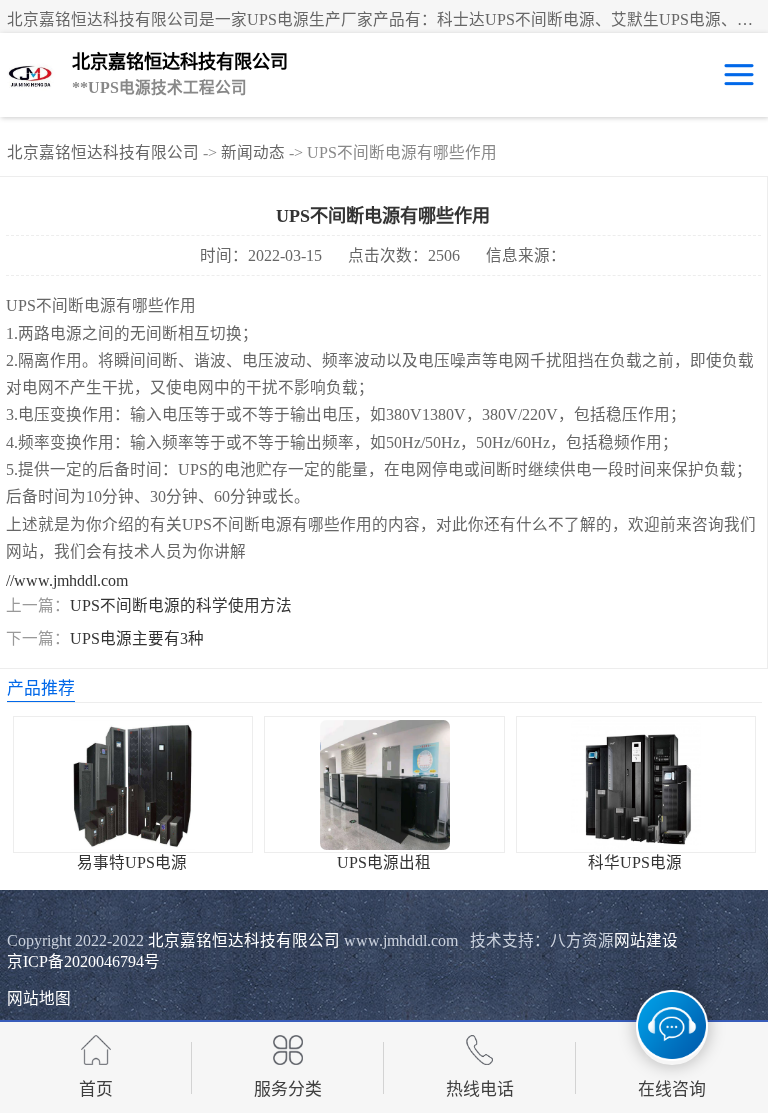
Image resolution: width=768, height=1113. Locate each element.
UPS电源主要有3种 (137, 638)
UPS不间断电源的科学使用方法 (181, 605)
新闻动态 (253, 152)
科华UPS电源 (635, 862)
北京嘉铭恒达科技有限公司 (103, 152)
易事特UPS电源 (132, 862)
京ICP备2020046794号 (83, 961)
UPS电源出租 (384, 862)
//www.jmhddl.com (67, 580)
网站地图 (39, 998)
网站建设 (646, 940)
